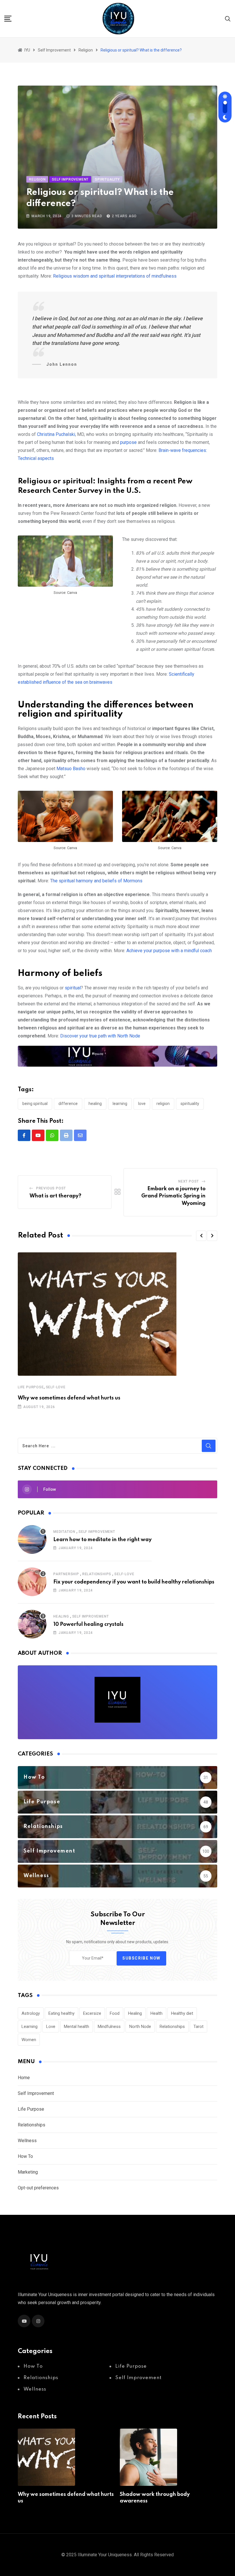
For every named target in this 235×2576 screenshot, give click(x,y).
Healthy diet (182, 2013)
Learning (120, 1104)
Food (115, 2013)
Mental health (77, 2027)
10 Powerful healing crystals (88, 1624)
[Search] (228, 18)
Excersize (92, 2013)
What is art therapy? (55, 1196)
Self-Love (56, 1387)
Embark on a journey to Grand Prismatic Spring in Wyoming (173, 1196)
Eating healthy (61, 2013)
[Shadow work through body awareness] (148, 2457)
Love (142, 1104)
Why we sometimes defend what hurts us (69, 1398)
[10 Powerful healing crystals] (32, 1624)
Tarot (198, 2027)
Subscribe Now (141, 1958)
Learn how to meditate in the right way (102, 1540)
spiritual (73, 988)
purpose (128, 442)
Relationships (97, 1574)
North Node (140, 2027)
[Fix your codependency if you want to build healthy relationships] (32, 1582)
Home (24, 2078)
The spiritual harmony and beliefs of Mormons (96, 881)
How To (25, 2156)
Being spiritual (35, 1104)
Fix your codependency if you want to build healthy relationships (134, 1582)
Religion (163, 1104)
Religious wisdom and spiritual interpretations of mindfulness (115, 276)
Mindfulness (109, 2027)
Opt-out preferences (38, 2188)
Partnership (66, 1574)
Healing (95, 1104)
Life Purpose (31, 1387)
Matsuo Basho (71, 769)
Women (29, 2040)
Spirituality (190, 1104)
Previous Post (51, 1188)
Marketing (28, 2172)
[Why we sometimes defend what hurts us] (46, 2457)
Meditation (64, 1532)
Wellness (27, 2141)
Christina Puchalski (56, 434)
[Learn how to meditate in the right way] (32, 1539)
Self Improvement (97, 1532)
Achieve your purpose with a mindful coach (169, 951)
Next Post (189, 1181)
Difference (68, 1104)
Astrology (31, 2013)
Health (156, 2013)
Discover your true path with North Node (100, 1036)
